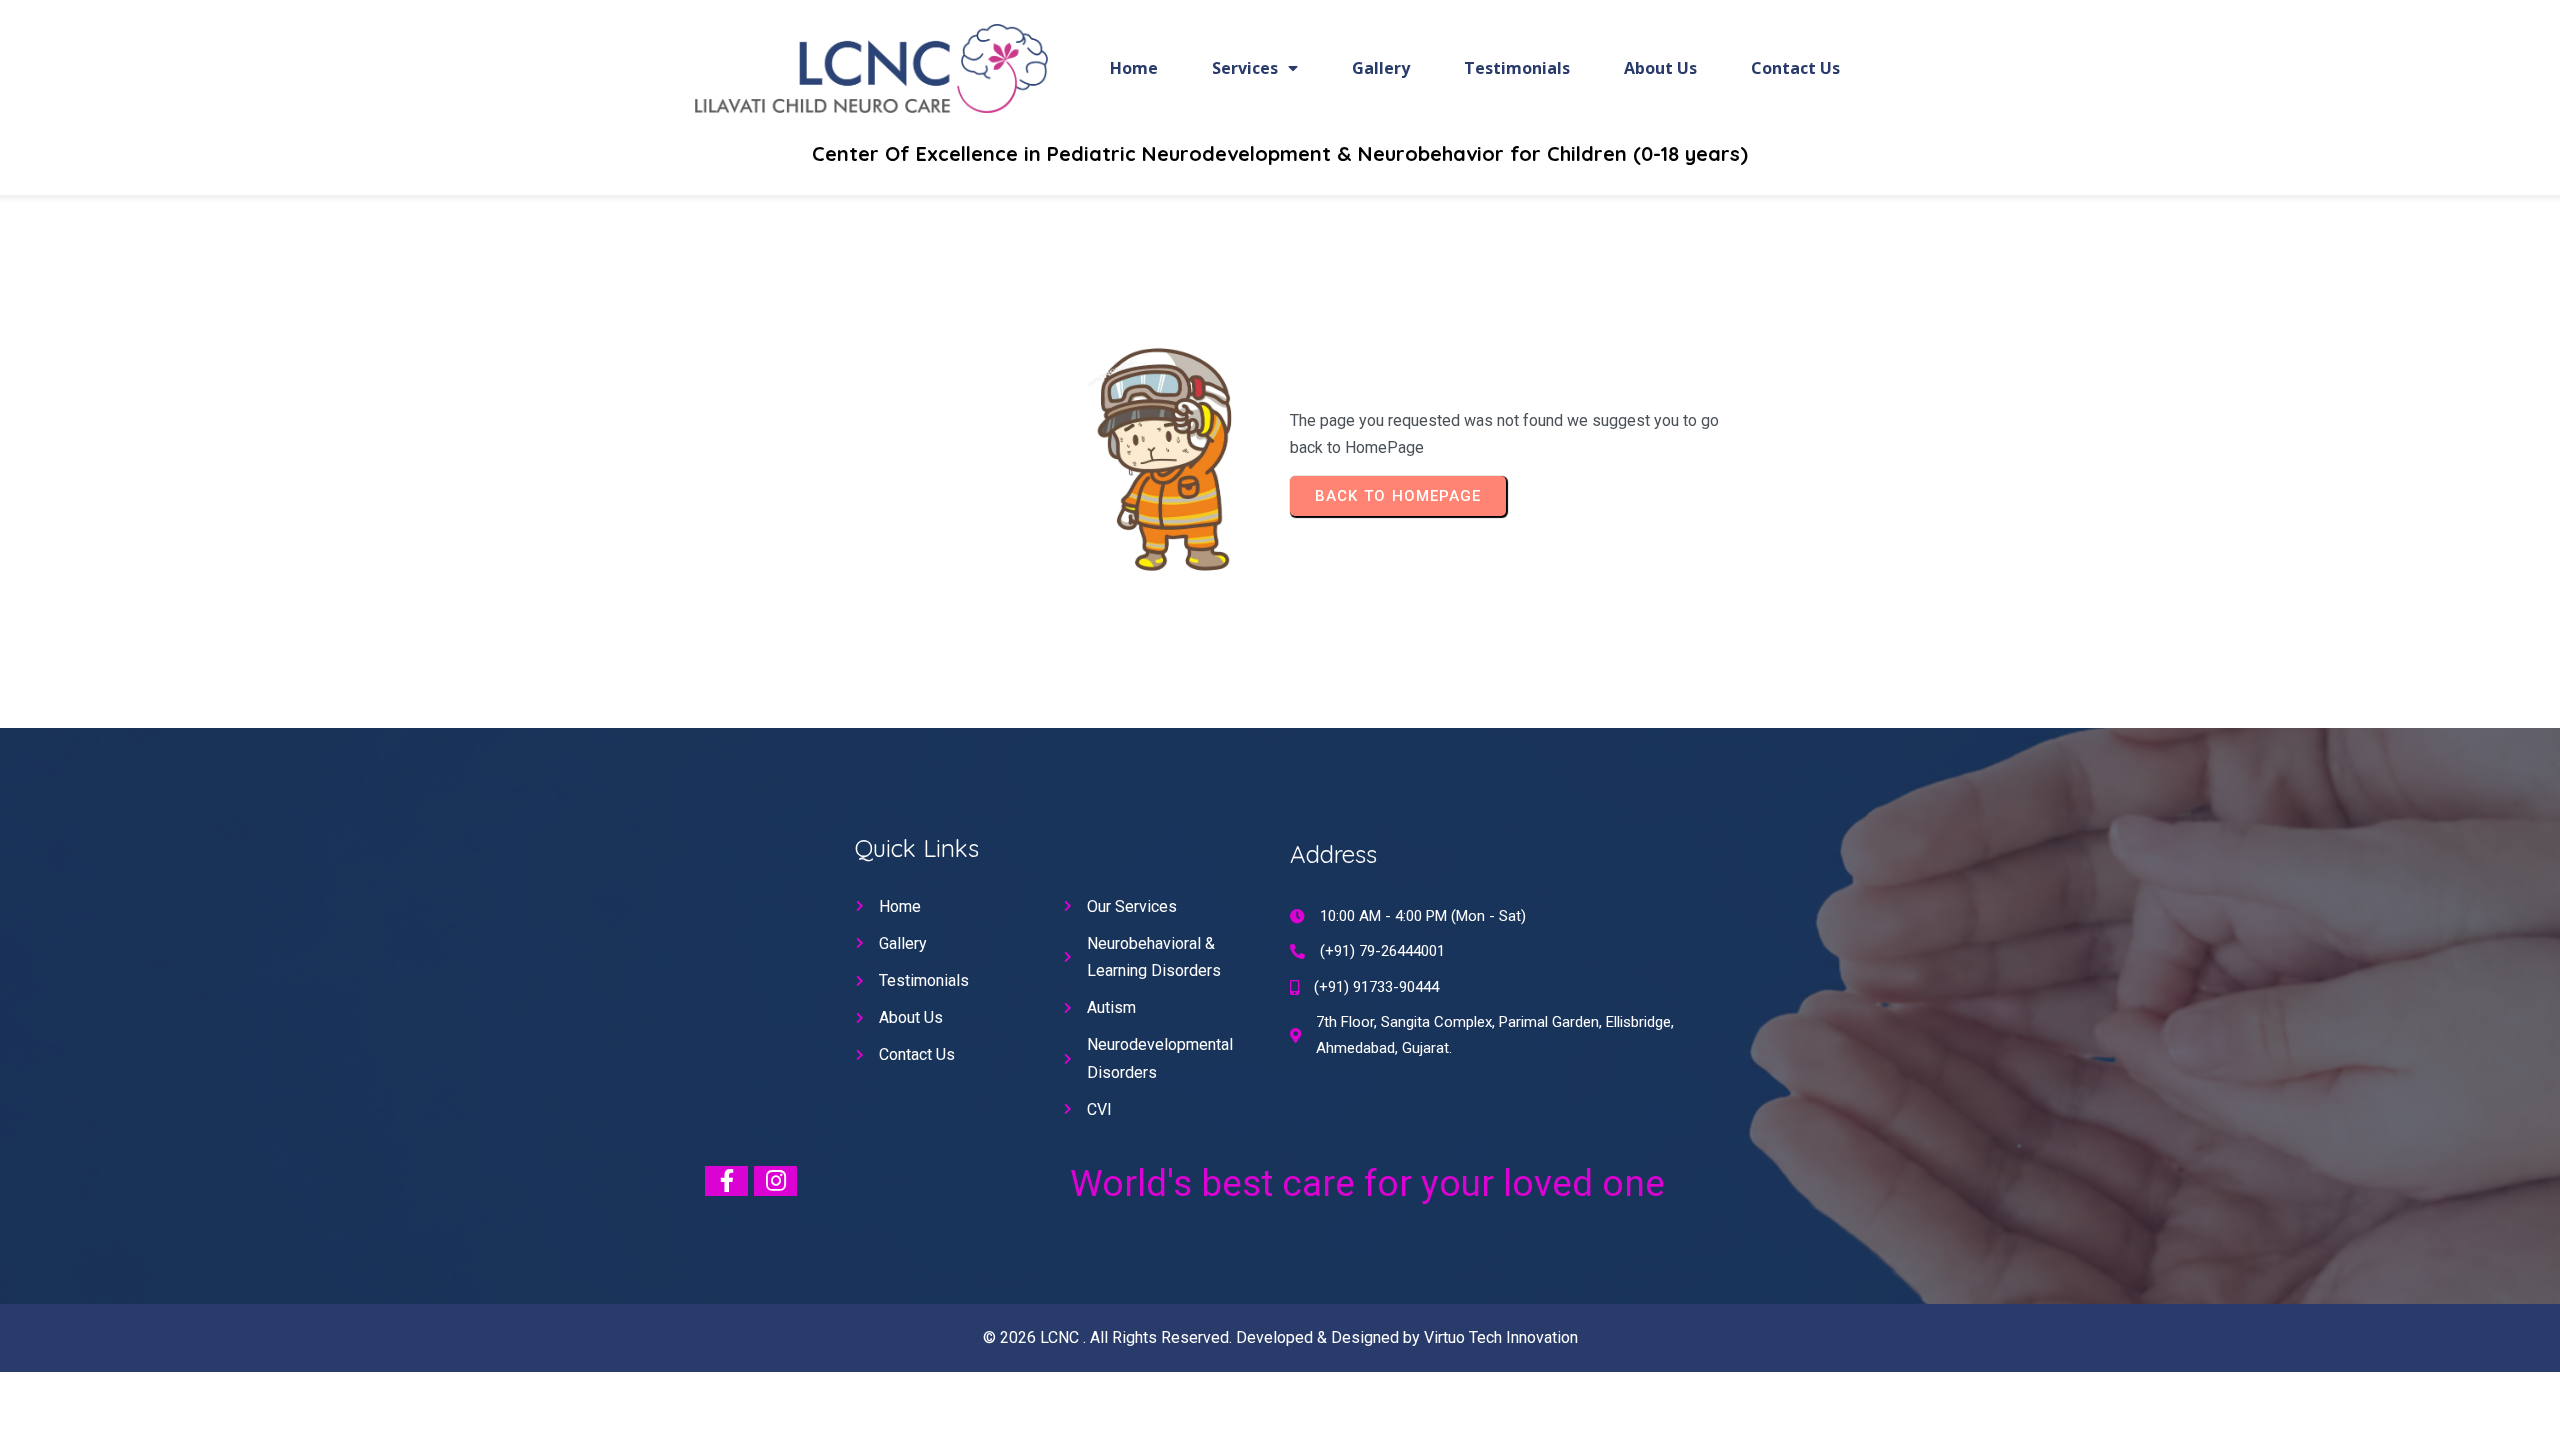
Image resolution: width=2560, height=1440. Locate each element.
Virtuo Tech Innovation (1501, 1337)
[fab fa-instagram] (775, 1181)
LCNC (1061, 1337)
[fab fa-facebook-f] (726, 1181)
